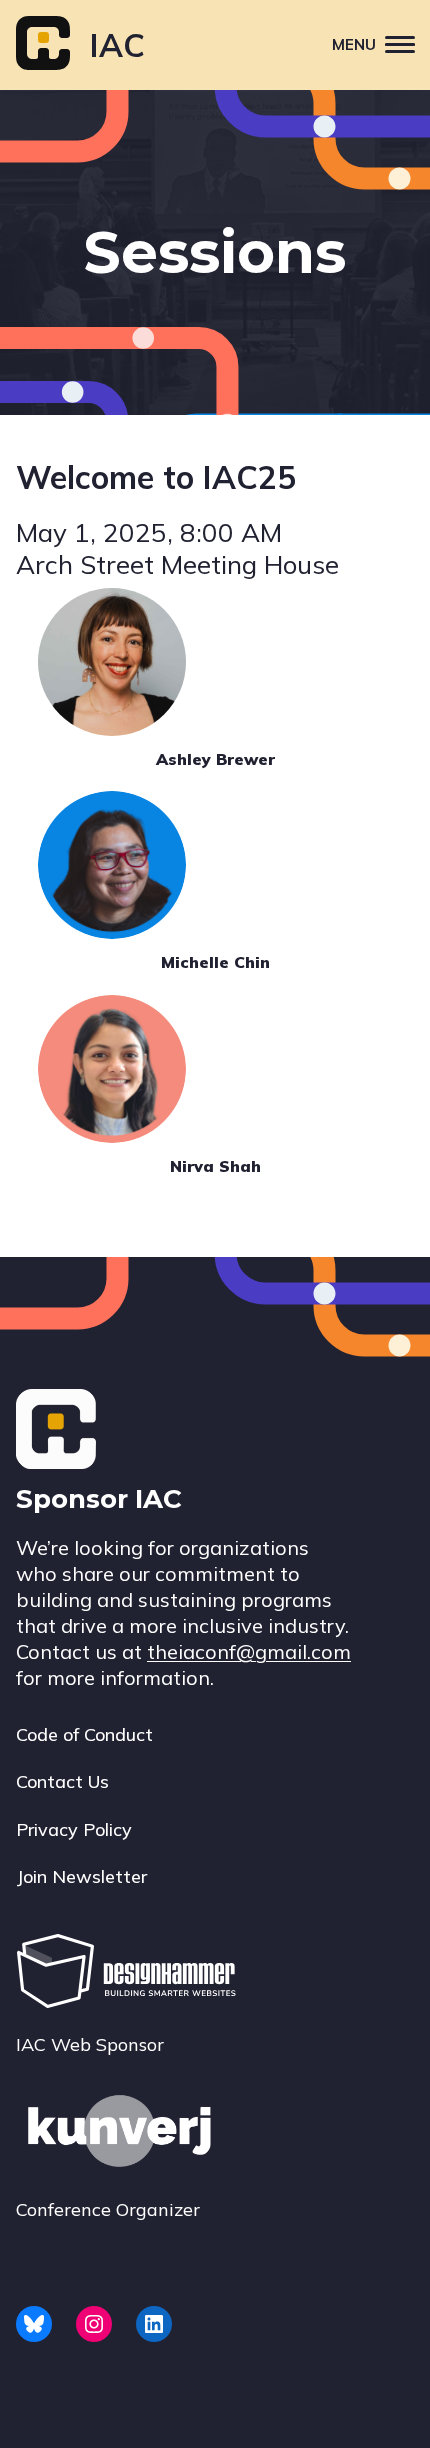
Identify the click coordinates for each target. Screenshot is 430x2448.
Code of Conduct (84, 1734)
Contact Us (62, 1781)
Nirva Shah (215, 1166)
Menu (354, 44)
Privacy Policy (74, 1829)
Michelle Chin (215, 962)
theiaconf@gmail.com (249, 1651)
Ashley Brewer (215, 759)
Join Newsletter (81, 1876)
